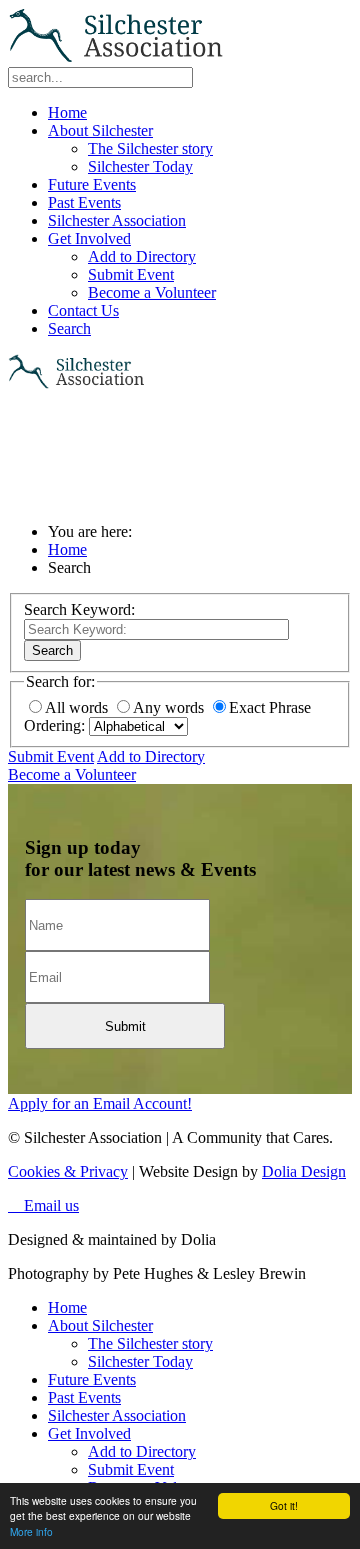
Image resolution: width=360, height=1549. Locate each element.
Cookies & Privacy (68, 1171)
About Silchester (100, 130)
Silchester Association (117, 220)
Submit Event (131, 274)
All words (78, 707)
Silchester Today (140, 166)
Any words (170, 707)
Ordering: (54, 725)
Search (69, 328)
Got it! (284, 1505)
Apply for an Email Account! (100, 1103)
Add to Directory (142, 256)
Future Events (92, 184)
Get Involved (89, 238)
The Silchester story (150, 148)
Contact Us (83, 310)
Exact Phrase (270, 707)
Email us (43, 1205)
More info (31, 1531)
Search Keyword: (79, 609)
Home (67, 112)
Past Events (84, 202)
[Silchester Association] (118, 57)
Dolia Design (304, 1171)
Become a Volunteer (152, 292)
